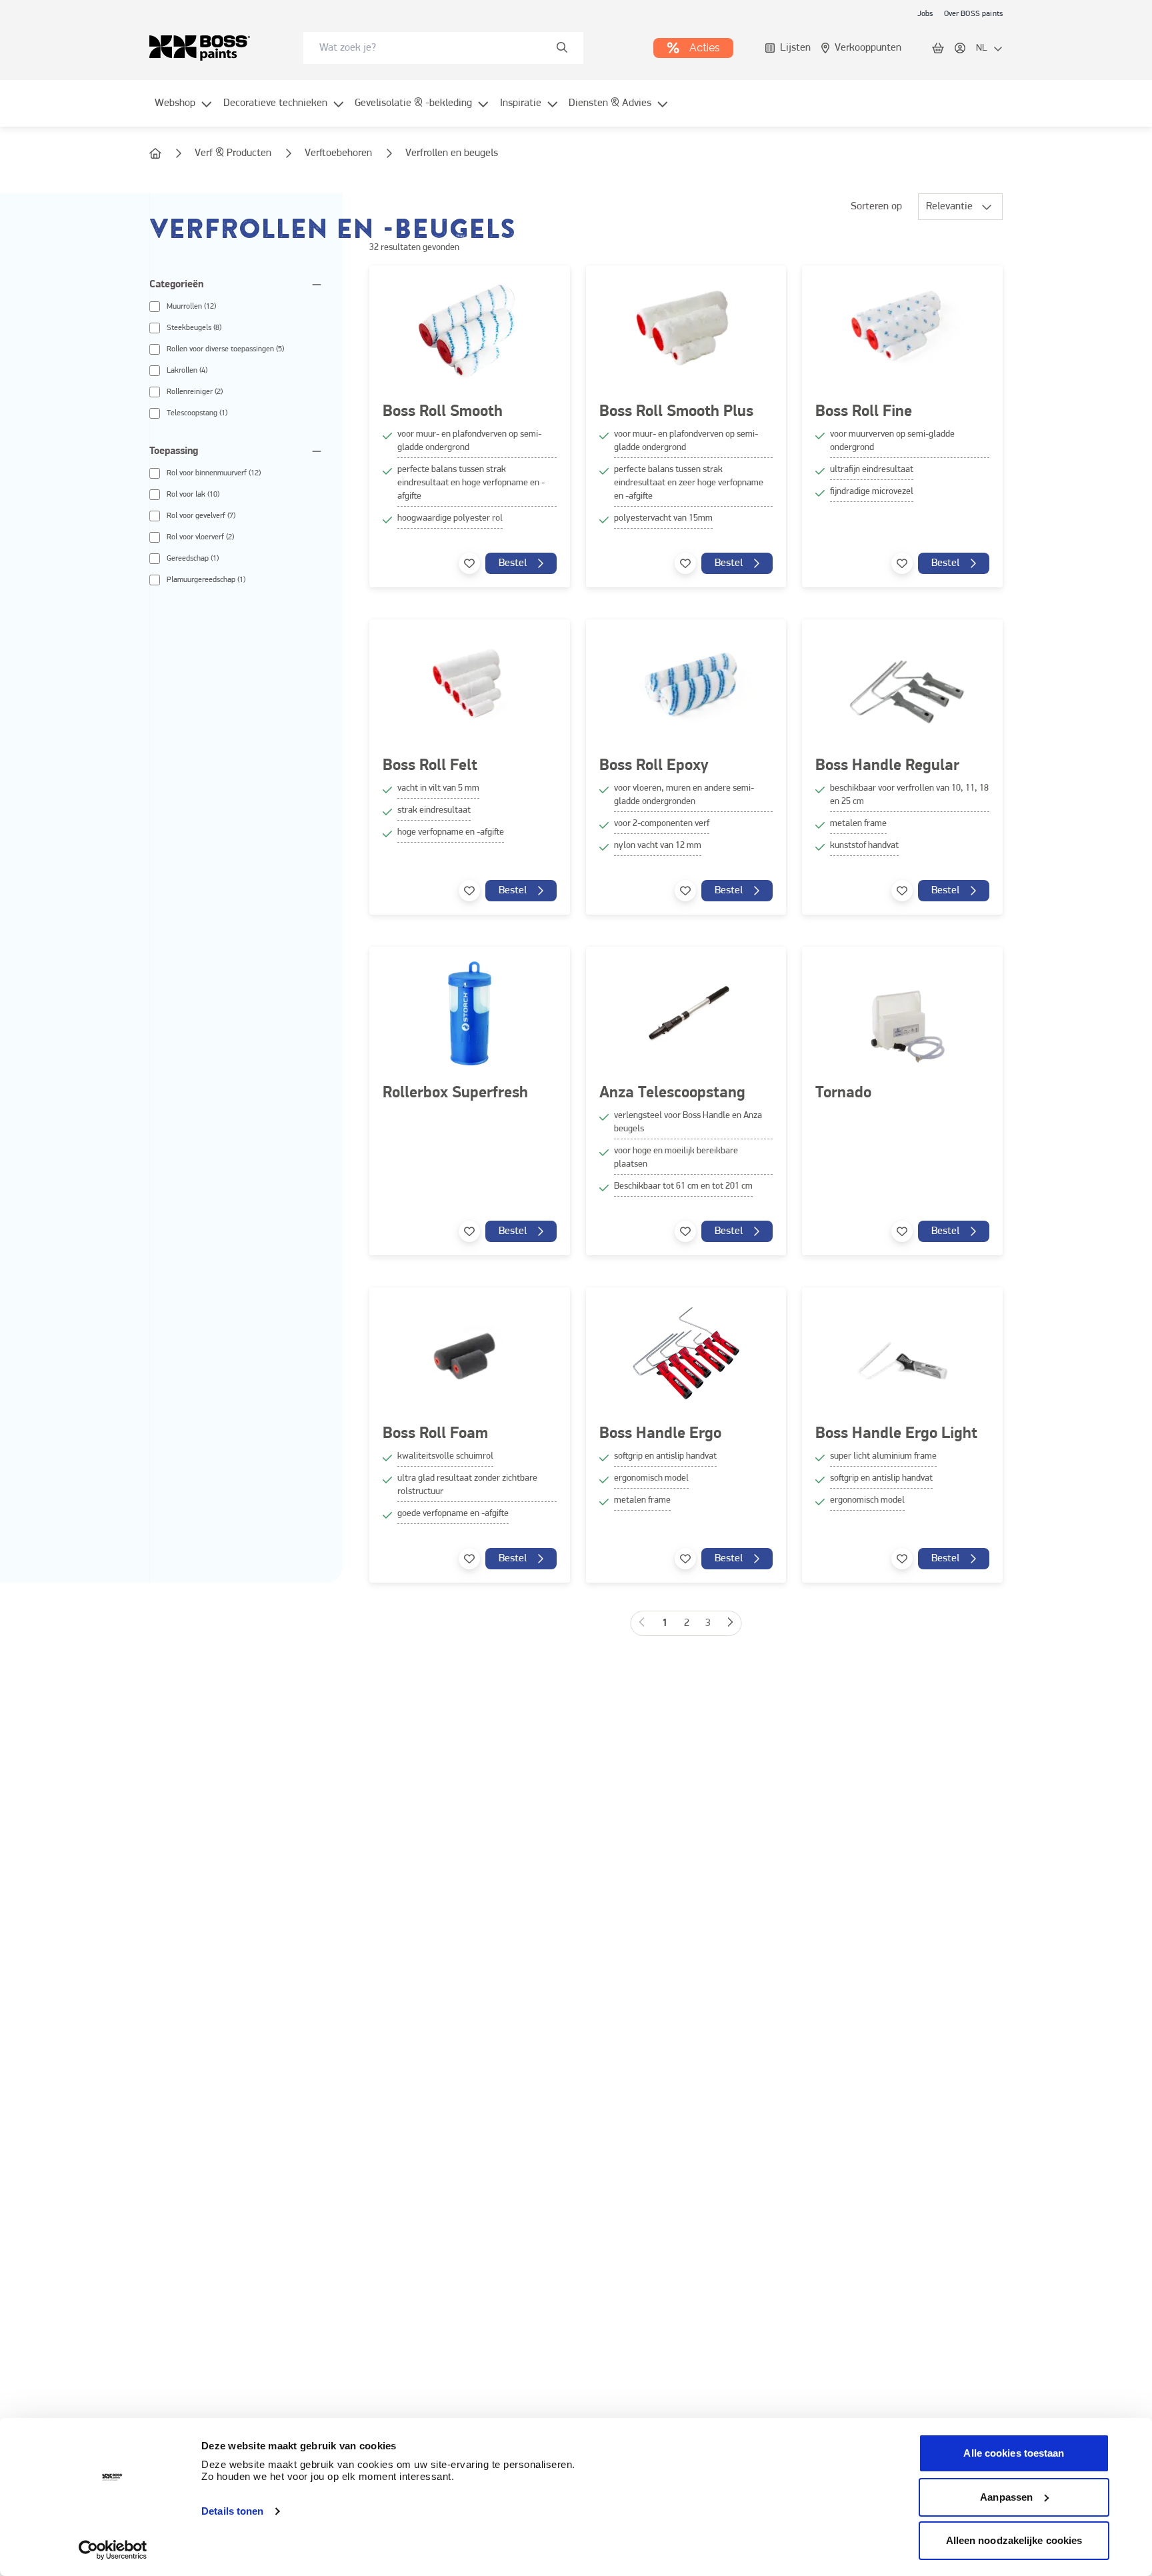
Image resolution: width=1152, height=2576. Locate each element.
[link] (925, 13)
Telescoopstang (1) (197, 413)
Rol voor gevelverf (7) (201, 516)
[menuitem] (184, 111)
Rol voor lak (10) (193, 495)
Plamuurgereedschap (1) (206, 580)
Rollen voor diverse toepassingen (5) (225, 349)
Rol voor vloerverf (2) (200, 537)
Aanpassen (1006, 2497)
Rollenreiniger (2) (195, 392)
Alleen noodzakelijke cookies (1014, 2540)
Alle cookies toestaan (1014, 2453)
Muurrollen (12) (191, 307)
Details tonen (232, 2511)
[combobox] (443, 48)
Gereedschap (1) (193, 559)
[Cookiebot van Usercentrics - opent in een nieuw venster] (113, 2550)
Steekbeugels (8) (194, 328)
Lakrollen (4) (187, 371)
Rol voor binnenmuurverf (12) (214, 473)
